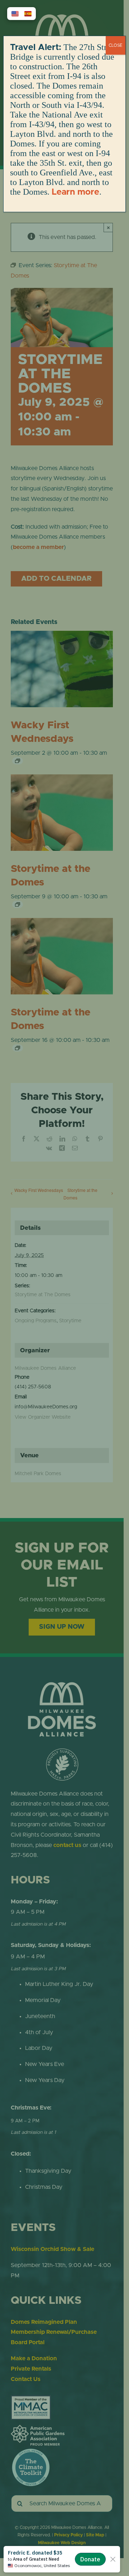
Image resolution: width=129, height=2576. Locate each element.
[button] (15, 14)
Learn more (75, 192)
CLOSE (116, 45)
